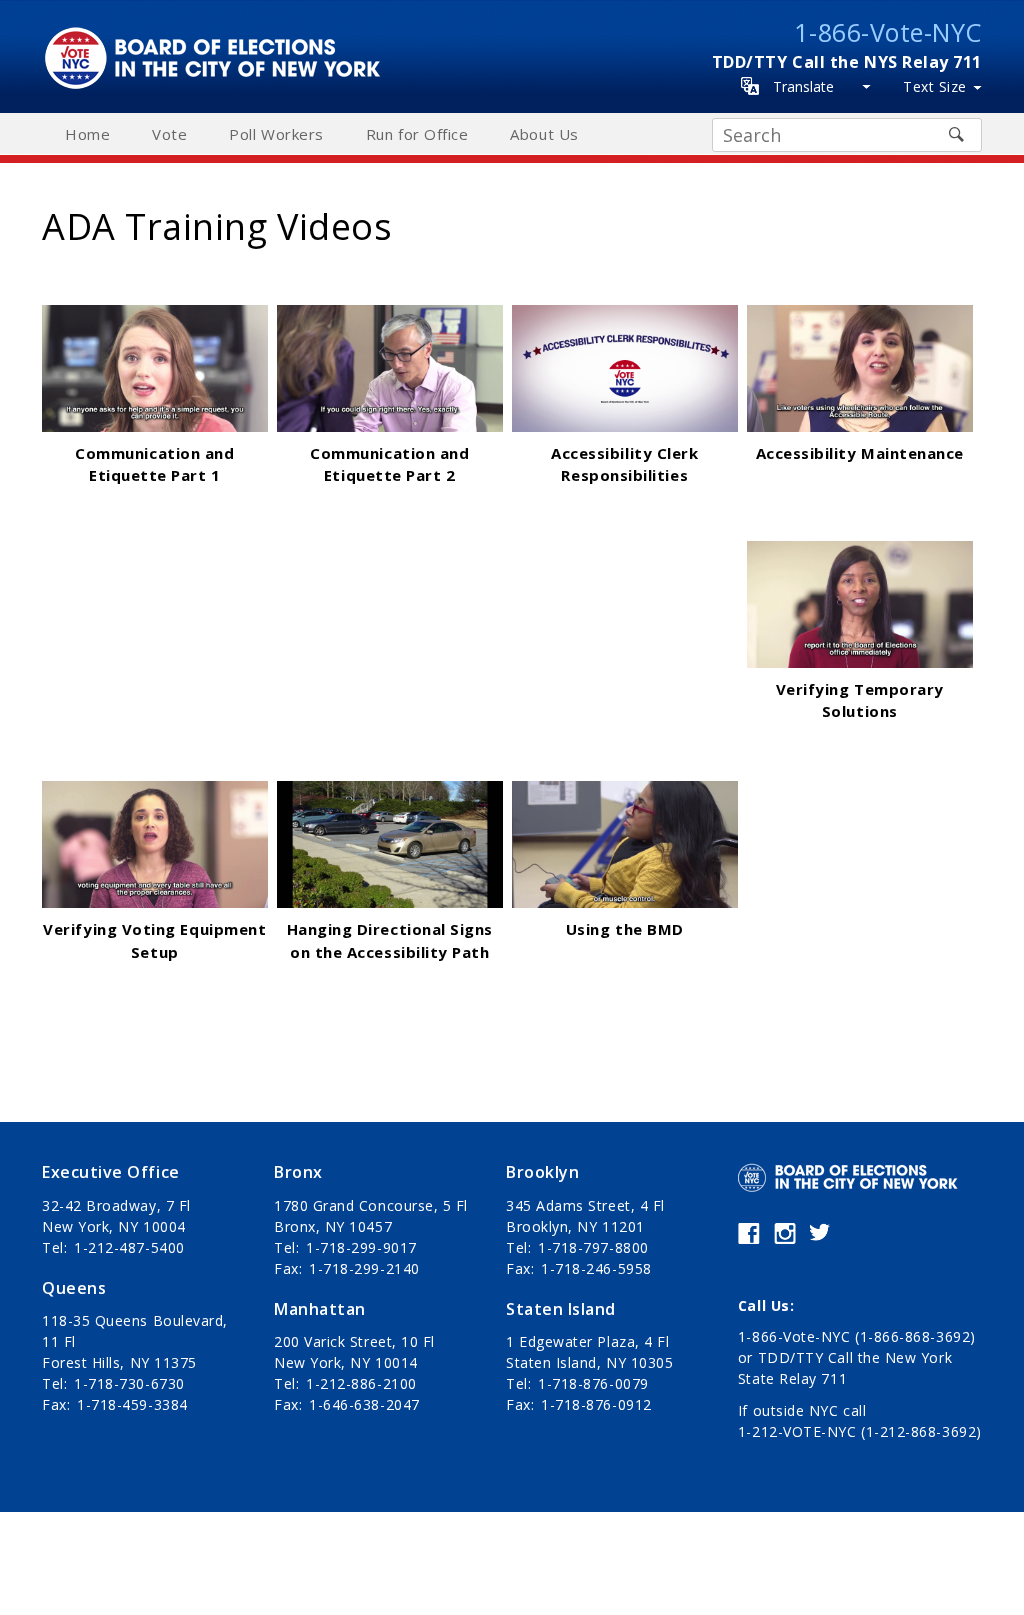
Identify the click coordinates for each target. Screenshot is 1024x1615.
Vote (169, 134)
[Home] (218, 37)
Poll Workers (276, 134)
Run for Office (417, 134)
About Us (544, 134)
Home (87, 134)
